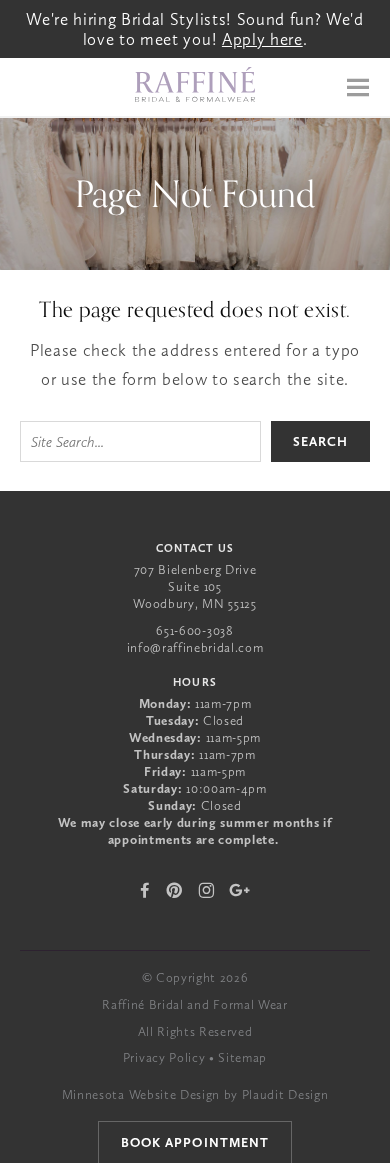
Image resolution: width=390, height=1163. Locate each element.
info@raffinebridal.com (195, 647)
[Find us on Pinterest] (174, 890)
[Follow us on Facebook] (145, 890)
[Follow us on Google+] (240, 890)
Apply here (262, 39)
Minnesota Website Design (141, 1094)
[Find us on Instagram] (206, 890)
